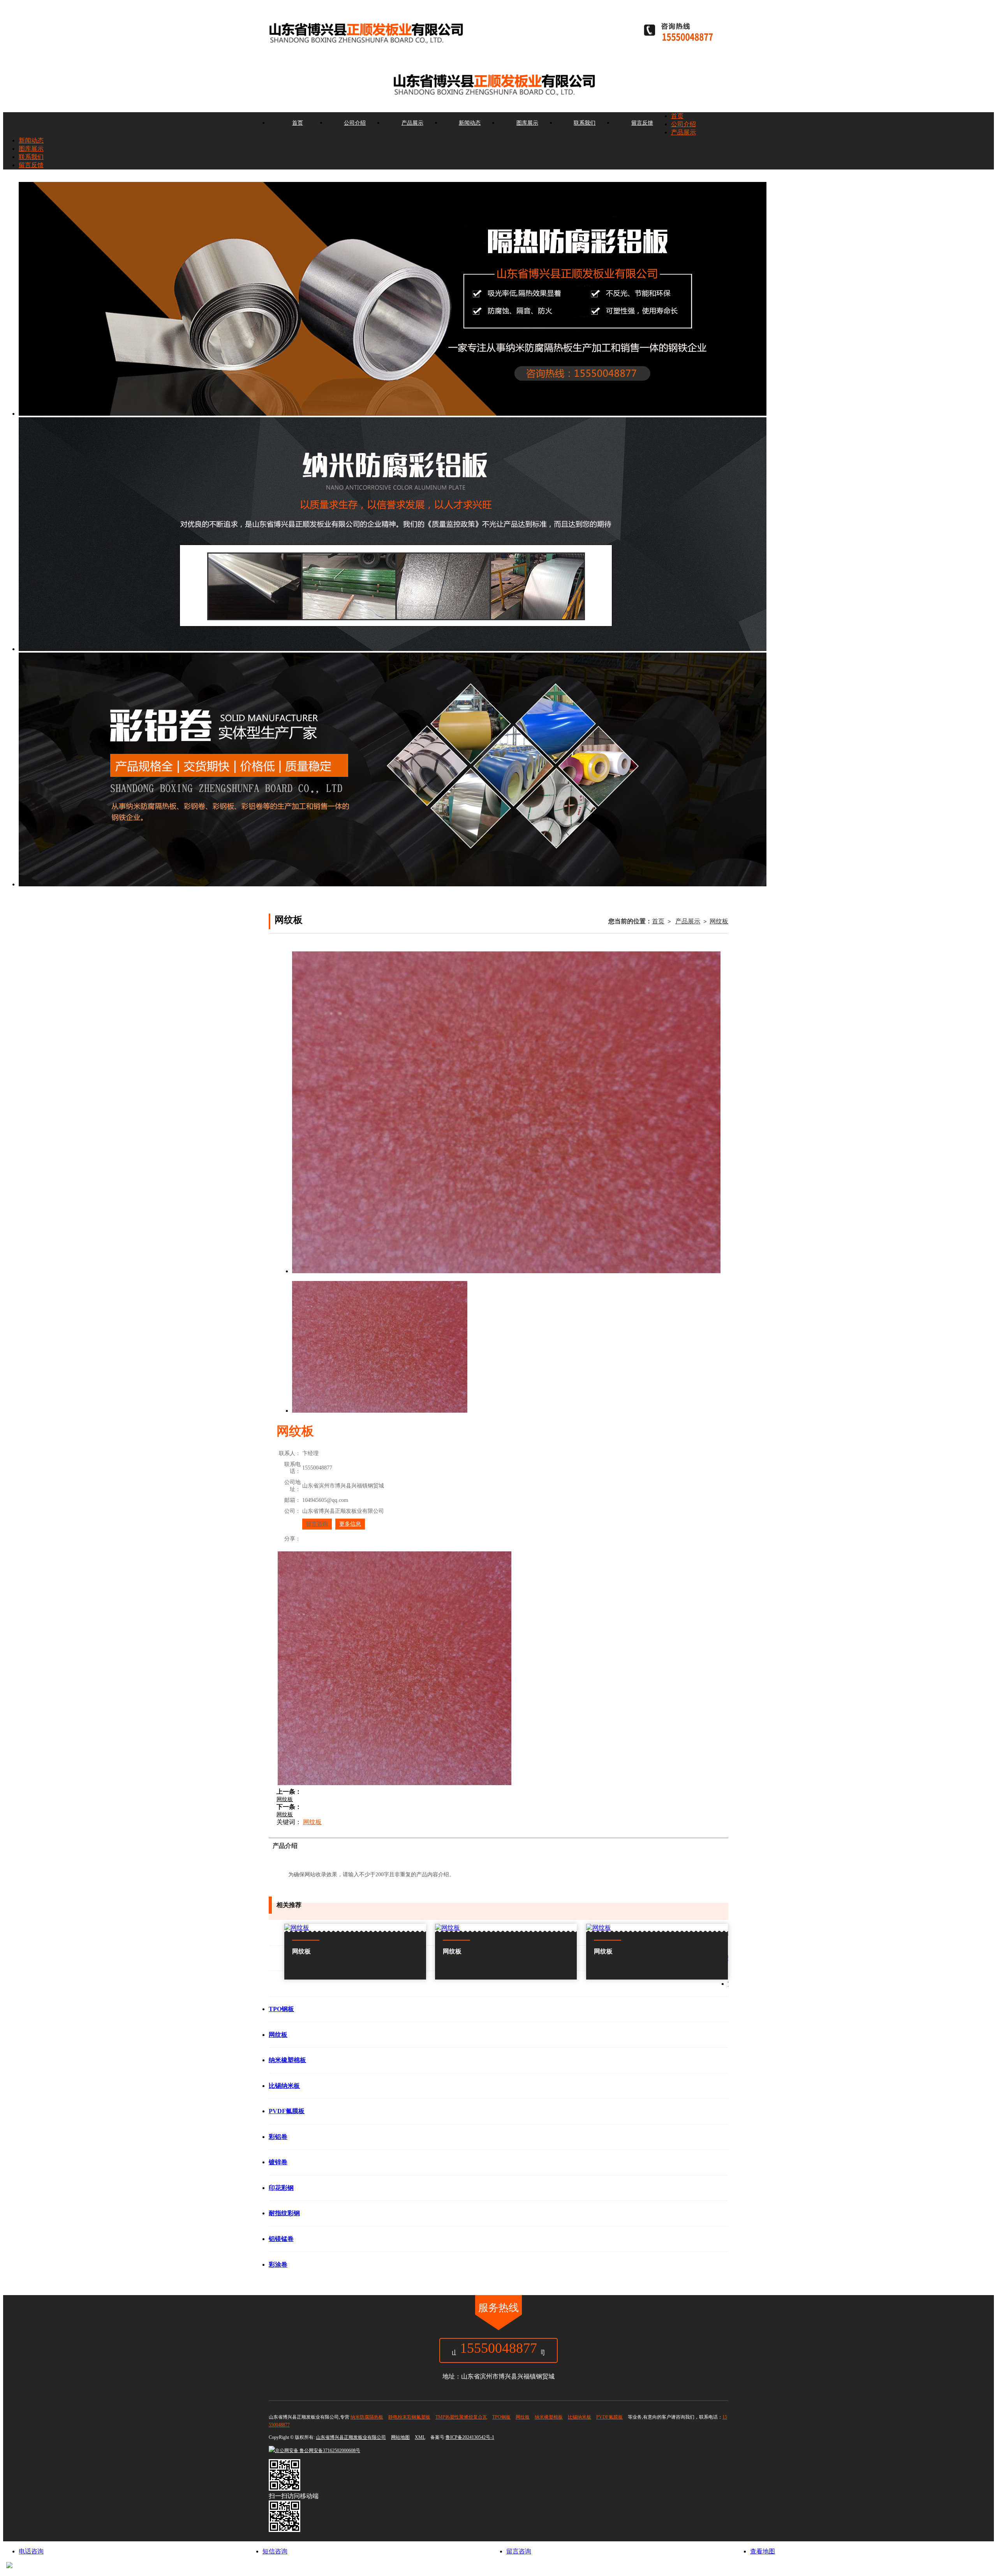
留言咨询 (317, 1524)
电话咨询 (31, 2551)
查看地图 (763, 2551)
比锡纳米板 (580, 2417)
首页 (298, 123)
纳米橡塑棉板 (549, 2417)
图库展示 (527, 123)
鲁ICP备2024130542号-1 (470, 2437)
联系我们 (585, 123)
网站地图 (400, 2437)
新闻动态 (470, 123)
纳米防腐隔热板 (367, 2417)
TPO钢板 (501, 2417)
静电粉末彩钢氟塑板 (409, 2417)
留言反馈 (642, 123)
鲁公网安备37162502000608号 (318, 2451)
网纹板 (719, 921)
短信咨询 (275, 2551)
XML (420, 2437)
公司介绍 (355, 123)
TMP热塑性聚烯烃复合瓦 (461, 2417)
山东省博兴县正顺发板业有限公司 (351, 2437)
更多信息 (350, 1524)
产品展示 (412, 123)
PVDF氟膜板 (609, 2417)
